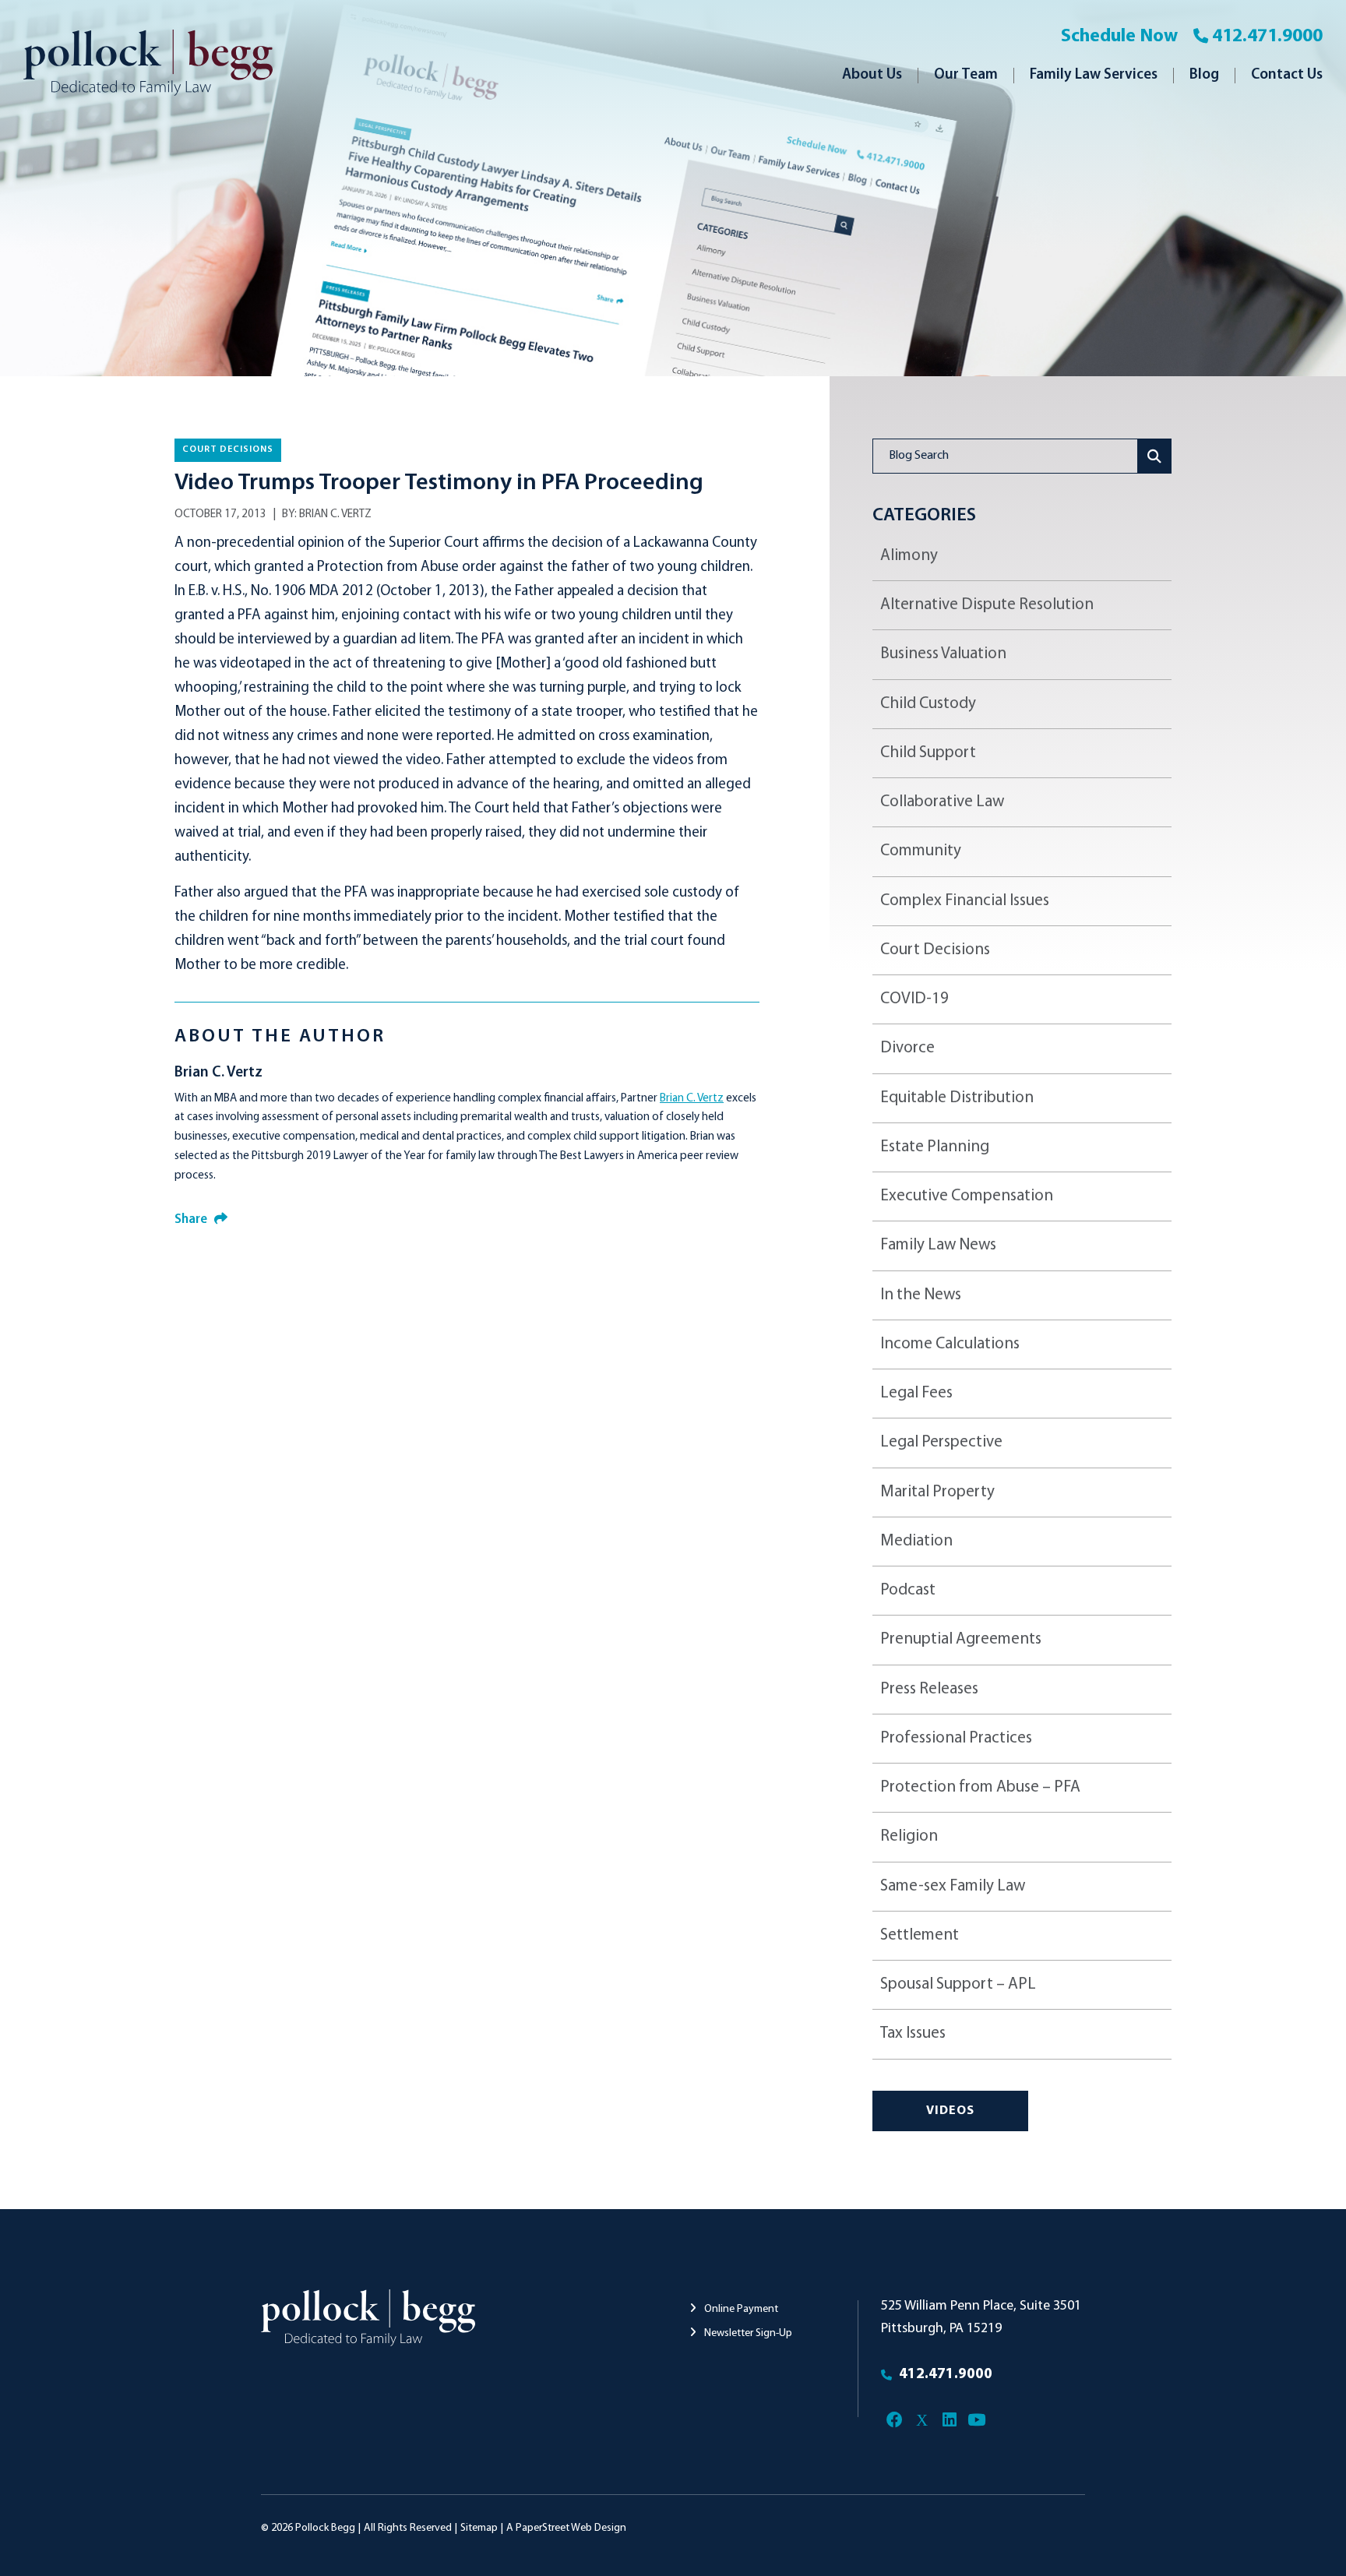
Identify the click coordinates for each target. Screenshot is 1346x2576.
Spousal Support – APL (958, 1984)
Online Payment (740, 2309)
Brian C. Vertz (335, 514)
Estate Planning (935, 1147)
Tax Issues (913, 2033)
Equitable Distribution (957, 1098)
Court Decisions (228, 449)
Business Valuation (943, 654)
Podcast (908, 1590)
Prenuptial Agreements (961, 1639)
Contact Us (1287, 75)
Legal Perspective (941, 1442)
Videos (950, 2111)
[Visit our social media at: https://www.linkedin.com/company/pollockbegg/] (949, 2421)
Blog (1204, 75)
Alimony (909, 556)
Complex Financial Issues (965, 901)
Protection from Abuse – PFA (980, 1787)
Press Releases (929, 1689)
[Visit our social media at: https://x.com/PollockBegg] (922, 2421)
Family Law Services (1094, 75)
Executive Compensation (967, 1196)
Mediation (916, 1541)
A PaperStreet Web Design (566, 2528)
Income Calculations (950, 1344)
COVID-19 (914, 999)
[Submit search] (1155, 456)
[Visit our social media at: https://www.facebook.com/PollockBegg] (895, 2421)
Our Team (966, 75)
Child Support (928, 753)
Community (921, 851)
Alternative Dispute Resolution (987, 605)
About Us (872, 75)
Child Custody (928, 704)
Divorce (907, 1048)
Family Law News (938, 1245)
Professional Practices (956, 1738)
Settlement (920, 1935)
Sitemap (479, 2528)
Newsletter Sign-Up (747, 2333)
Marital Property (937, 1492)
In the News (921, 1295)
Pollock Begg (325, 2528)
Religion (909, 1836)
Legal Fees (916, 1393)
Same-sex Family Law (953, 1886)
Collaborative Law (942, 802)
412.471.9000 (1267, 37)
